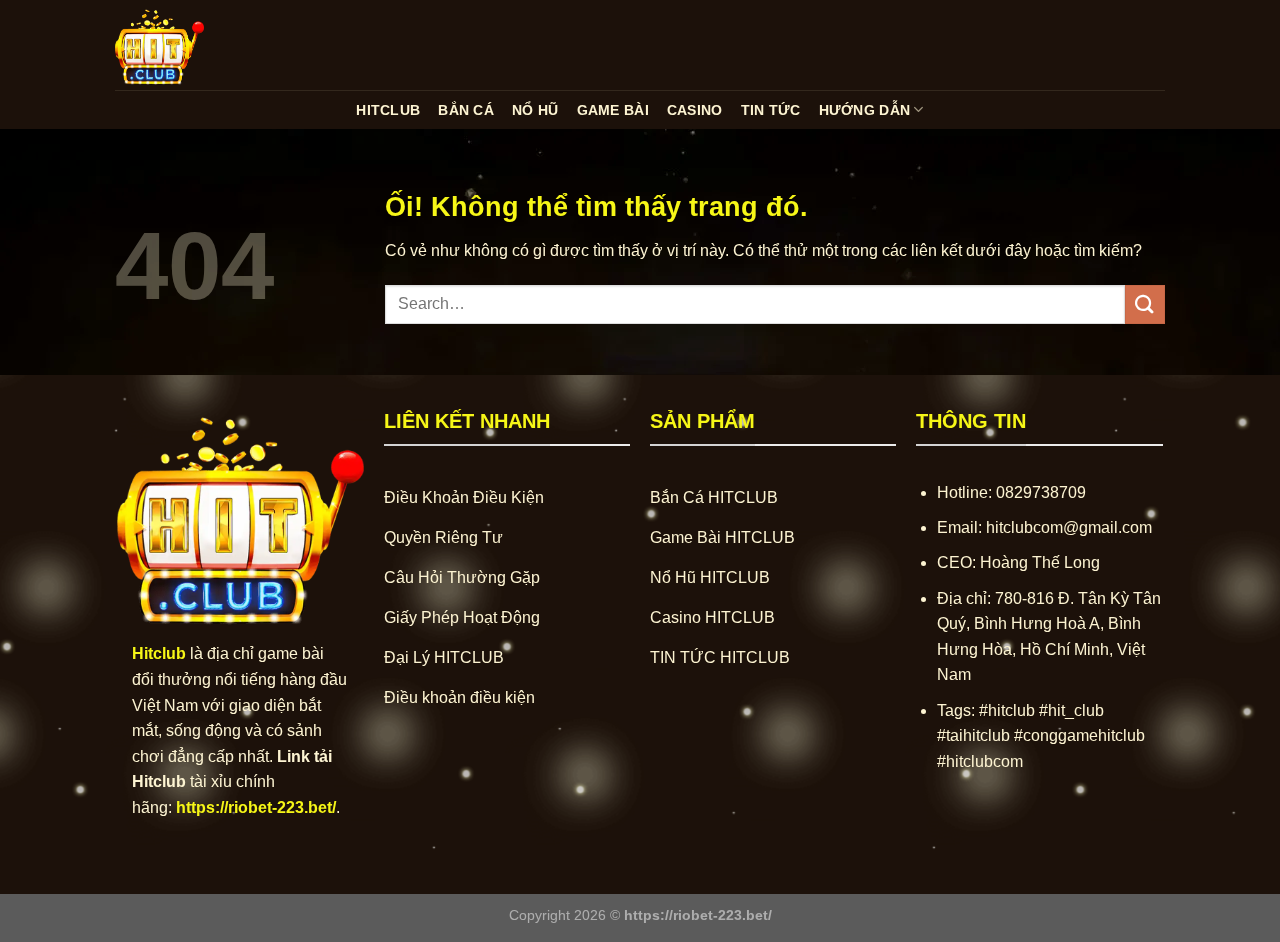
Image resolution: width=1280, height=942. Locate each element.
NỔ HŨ (535, 110)
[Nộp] (1145, 304)
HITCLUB (388, 110)
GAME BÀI (613, 110)
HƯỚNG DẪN (865, 110)
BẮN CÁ (466, 110)
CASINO (695, 110)
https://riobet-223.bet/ (256, 807)
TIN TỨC (771, 110)
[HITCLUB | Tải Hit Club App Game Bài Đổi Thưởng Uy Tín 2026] (215, 45)
